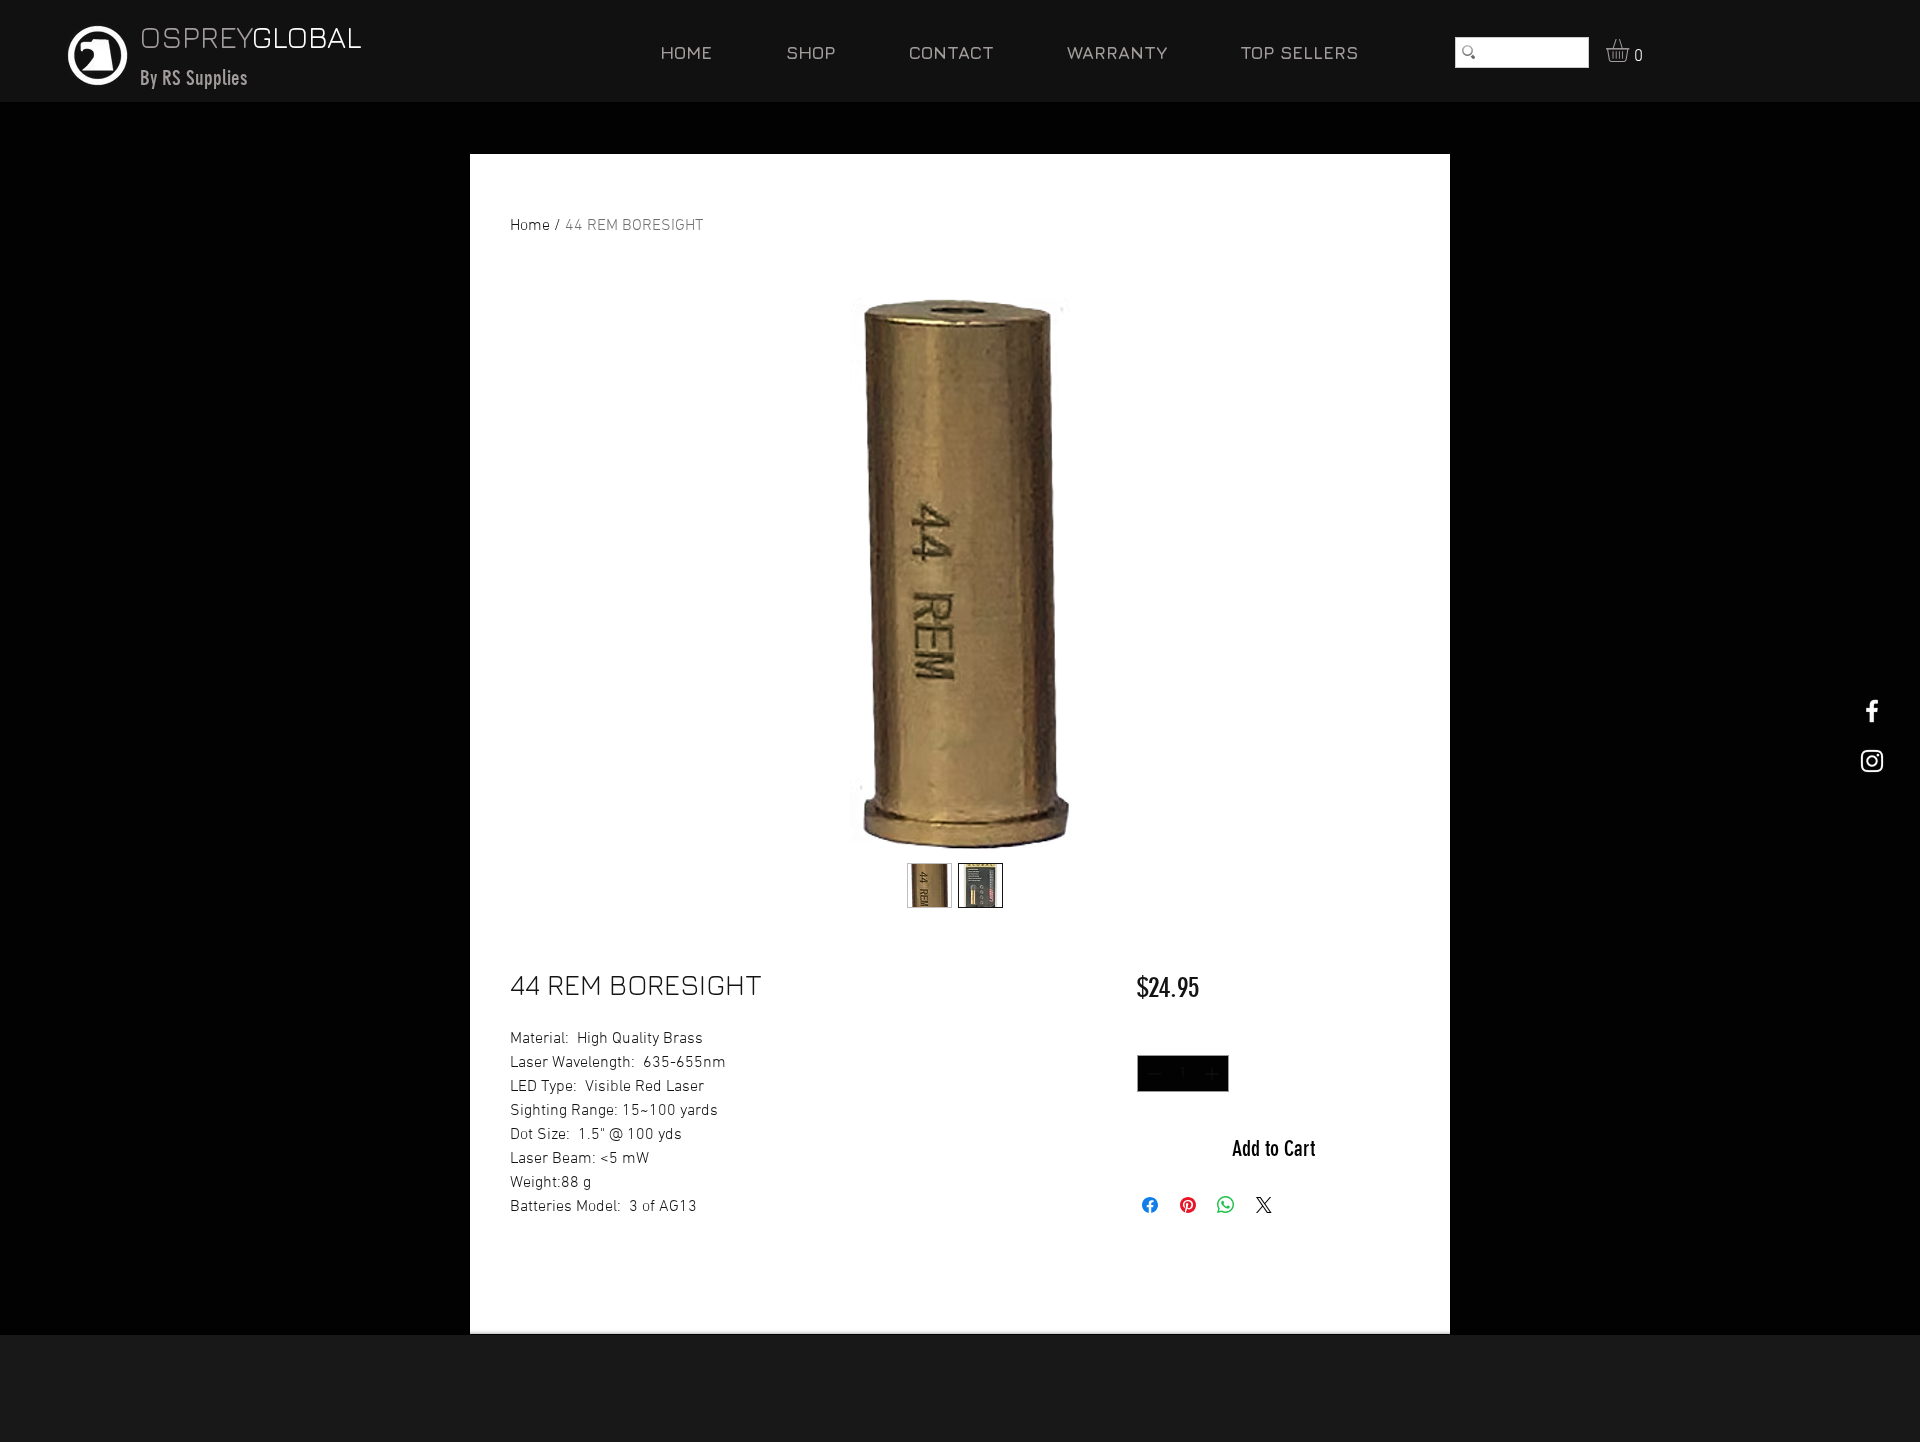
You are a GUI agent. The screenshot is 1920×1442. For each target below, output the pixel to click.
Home (530, 226)
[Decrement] (1152, 1073)
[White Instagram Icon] (1872, 761)
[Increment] (1213, 1073)
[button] (1631, 50)
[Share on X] (1264, 1205)
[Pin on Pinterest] (1188, 1205)
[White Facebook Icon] (1872, 711)
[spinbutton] (1183, 1073)
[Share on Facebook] (1150, 1205)
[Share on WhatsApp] (1226, 1205)
